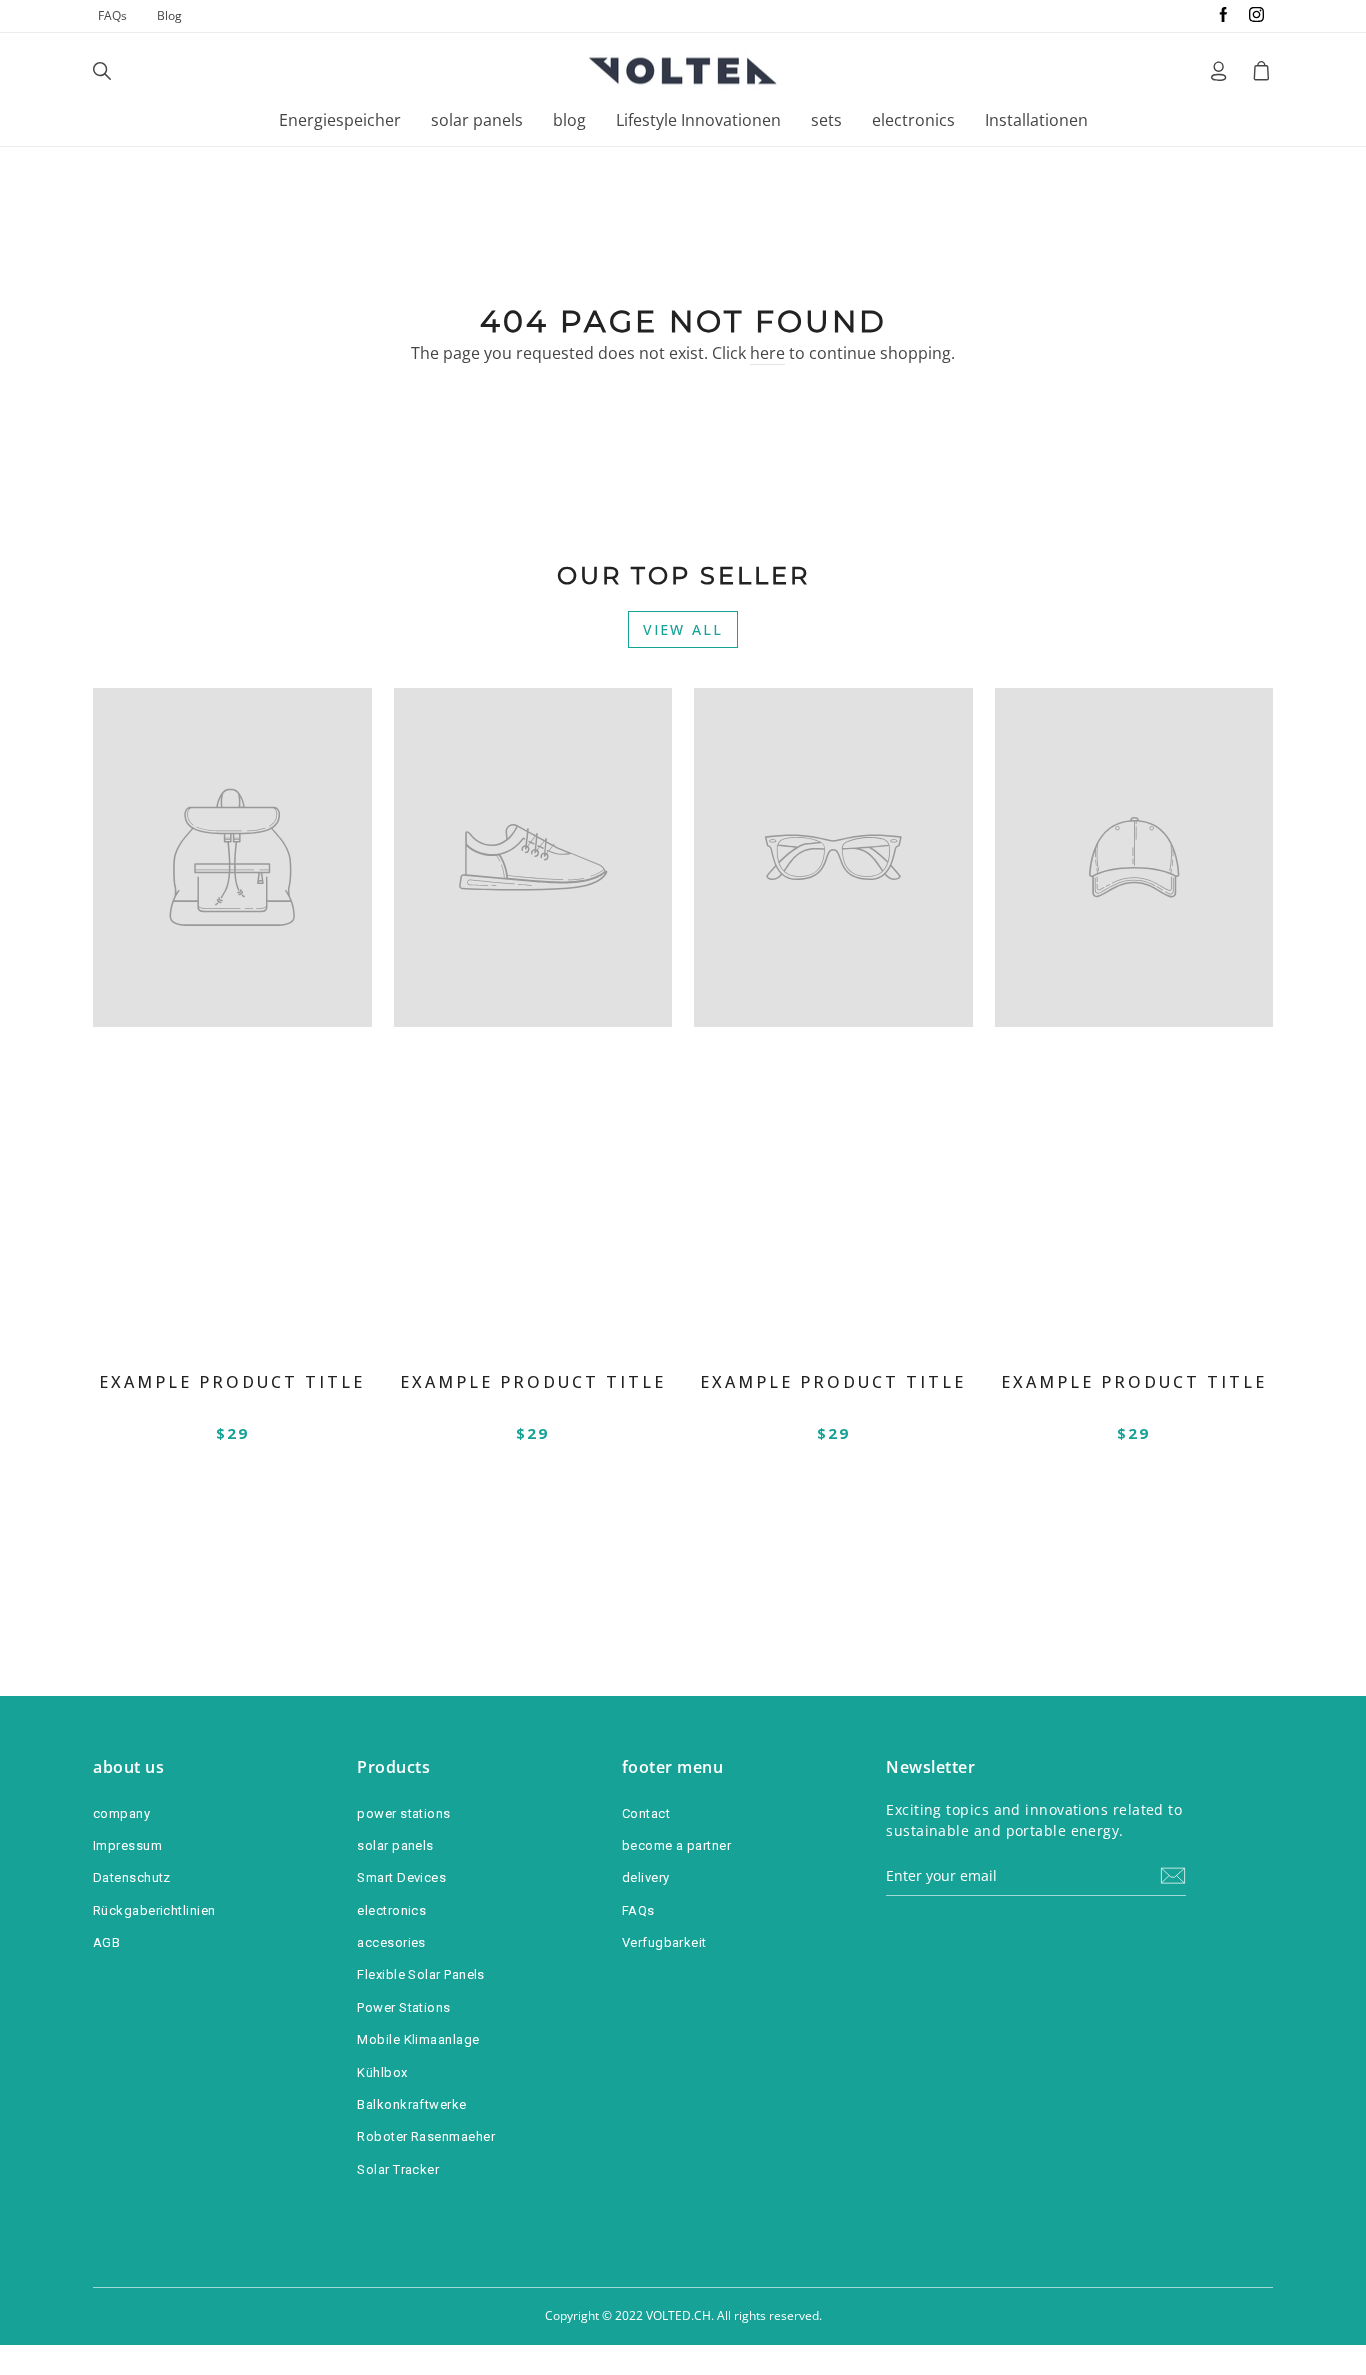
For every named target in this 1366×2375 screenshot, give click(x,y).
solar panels (477, 120)
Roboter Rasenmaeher (426, 2136)
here (767, 353)
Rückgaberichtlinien (154, 1910)
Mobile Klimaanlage (418, 2039)
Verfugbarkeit (664, 1942)
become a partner (676, 1845)
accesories (391, 1942)
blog (569, 120)
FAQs (112, 15)
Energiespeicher (340, 120)
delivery (646, 1877)
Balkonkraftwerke (411, 2104)
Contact (646, 1813)
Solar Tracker (398, 2169)
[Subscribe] (1173, 1875)
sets (826, 120)
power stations (403, 1813)
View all (683, 629)
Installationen (1036, 120)
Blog (169, 15)
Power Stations (403, 2007)
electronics (913, 120)
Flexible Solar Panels (420, 1974)
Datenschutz (132, 1877)
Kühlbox (382, 2072)
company (121, 1813)
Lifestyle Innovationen (698, 120)
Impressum (127, 1845)
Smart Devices (401, 1877)
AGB (106, 1942)
